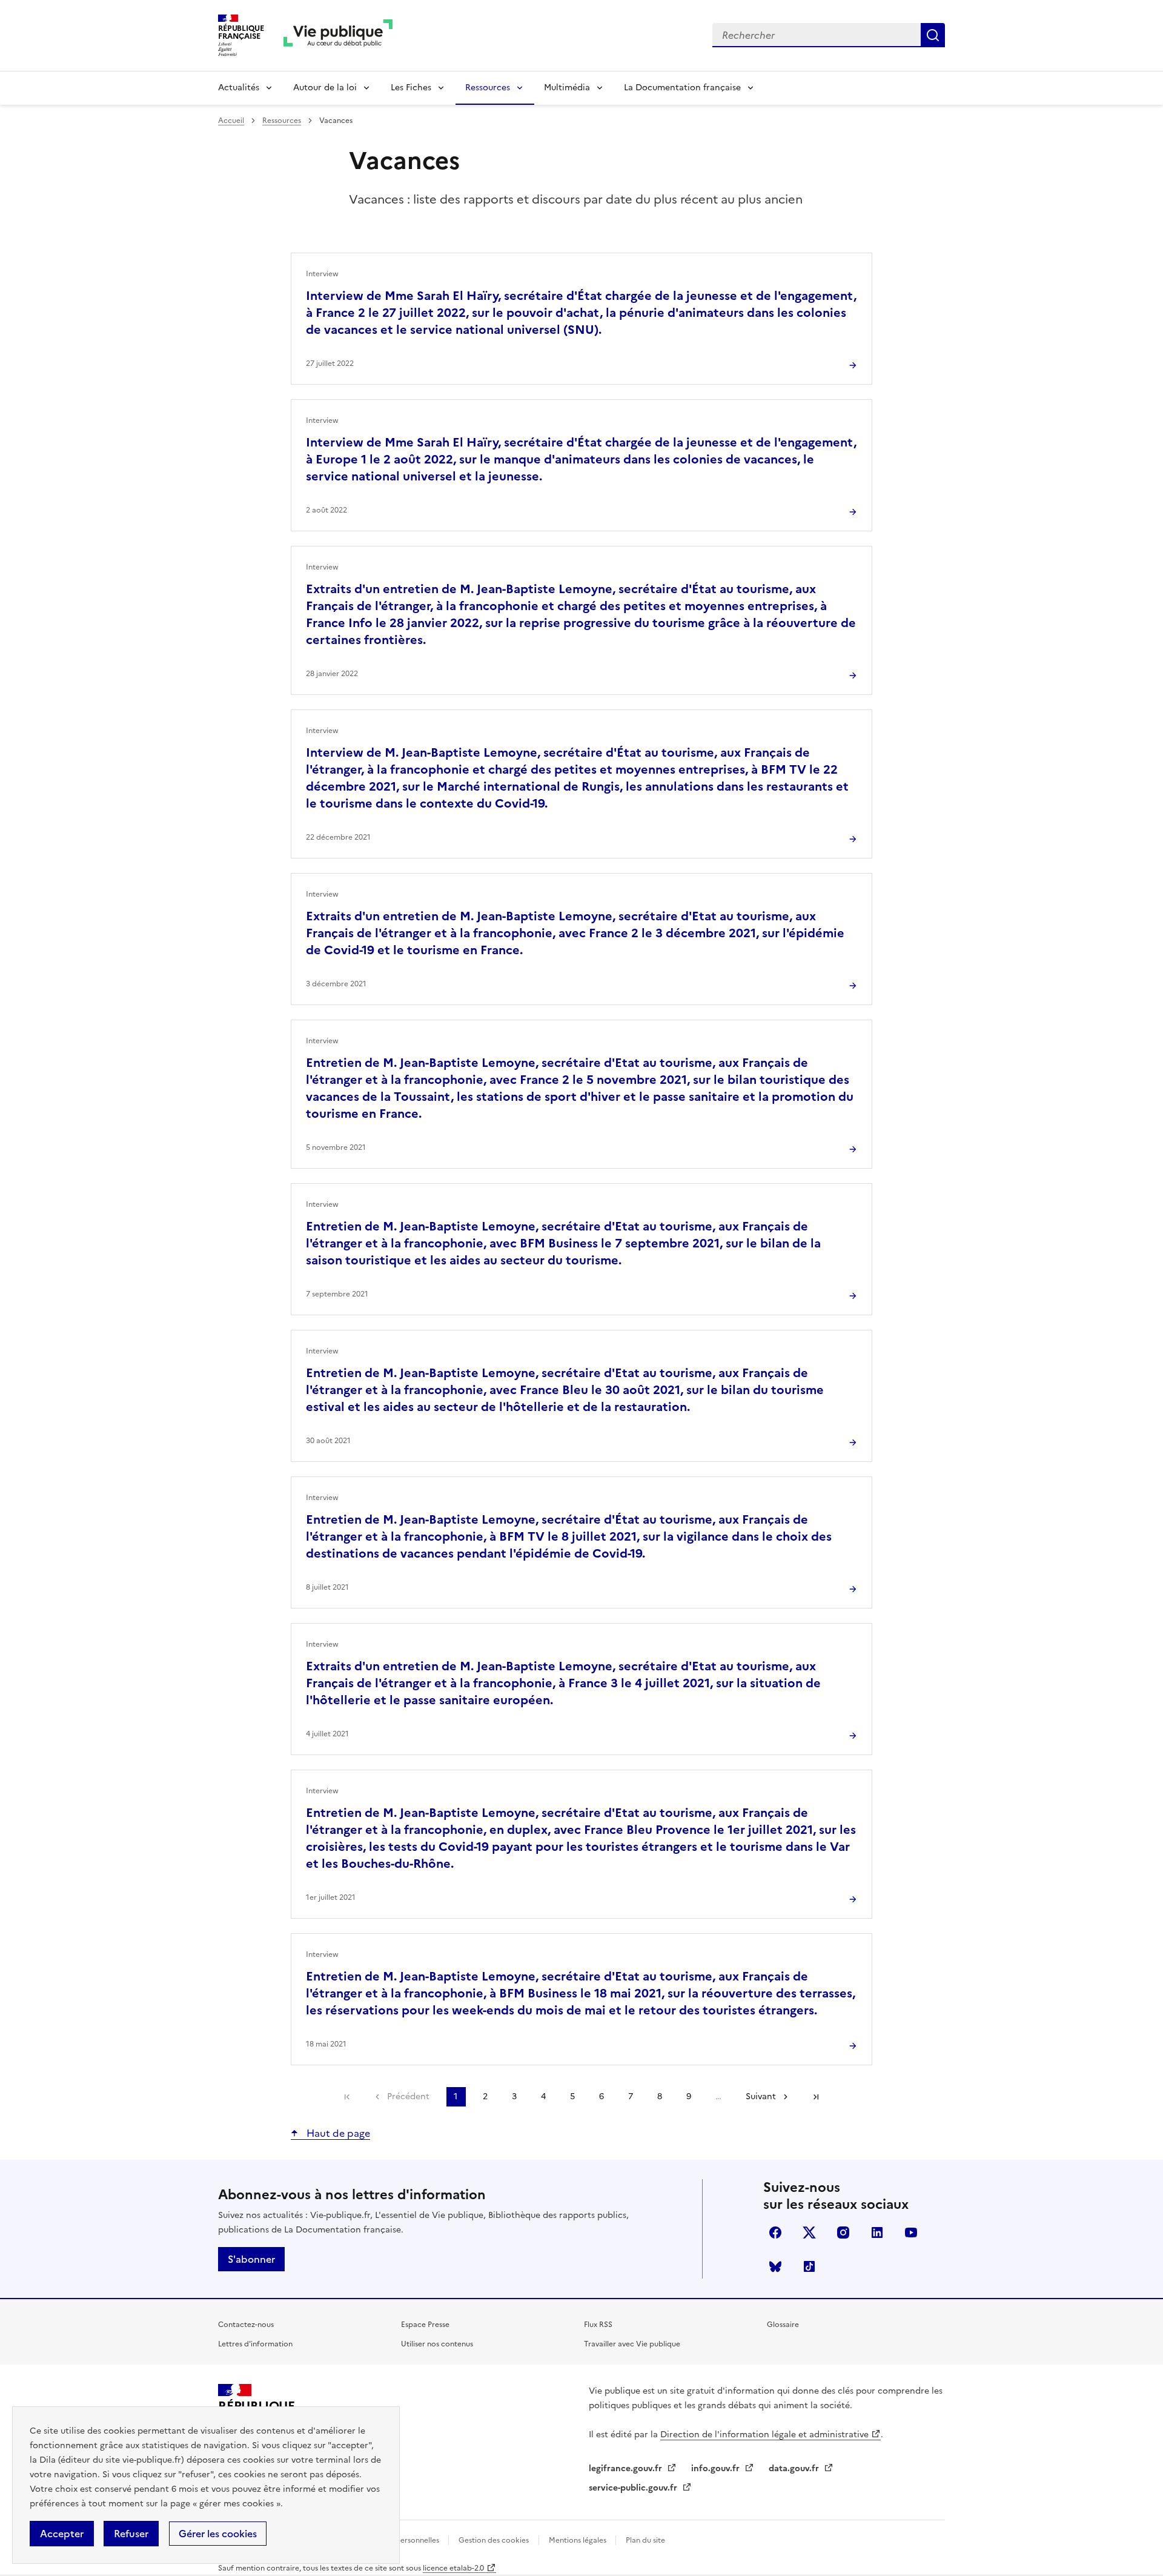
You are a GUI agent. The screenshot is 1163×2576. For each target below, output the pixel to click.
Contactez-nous (246, 2325)
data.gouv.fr (795, 2468)
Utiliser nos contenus (437, 2344)
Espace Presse (425, 2325)
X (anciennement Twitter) (809, 2232)
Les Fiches (411, 88)
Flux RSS (598, 2325)
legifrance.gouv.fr (627, 2468)
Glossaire (783, 2325)
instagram (843, 2232)
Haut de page (337, 2133)
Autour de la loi (325, 88)
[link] (347, 2097)
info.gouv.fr (717, 2468)
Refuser (131, 2534)
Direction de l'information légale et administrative (764, 2435)
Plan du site (645, 2540)
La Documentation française (682, 88)
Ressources (488, 88)
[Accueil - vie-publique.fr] (338, 35)
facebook (775, 2232)
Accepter (62, 2534)
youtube (911, 2232)
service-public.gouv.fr (634, 2488)
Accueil (231, 121)
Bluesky (775, 2266)
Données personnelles (402, 2540)
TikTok (809, 2266)
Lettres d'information (255, 2344)
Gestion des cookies (494, 2540)
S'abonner (251, 2259)
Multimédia (567, 88)
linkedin (877, 2232)
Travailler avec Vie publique (632, 2344)
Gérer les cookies (218, 2534)
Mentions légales (578, 2540)
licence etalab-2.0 (453, 2568)
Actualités (239, 88)
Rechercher (933, 35)
